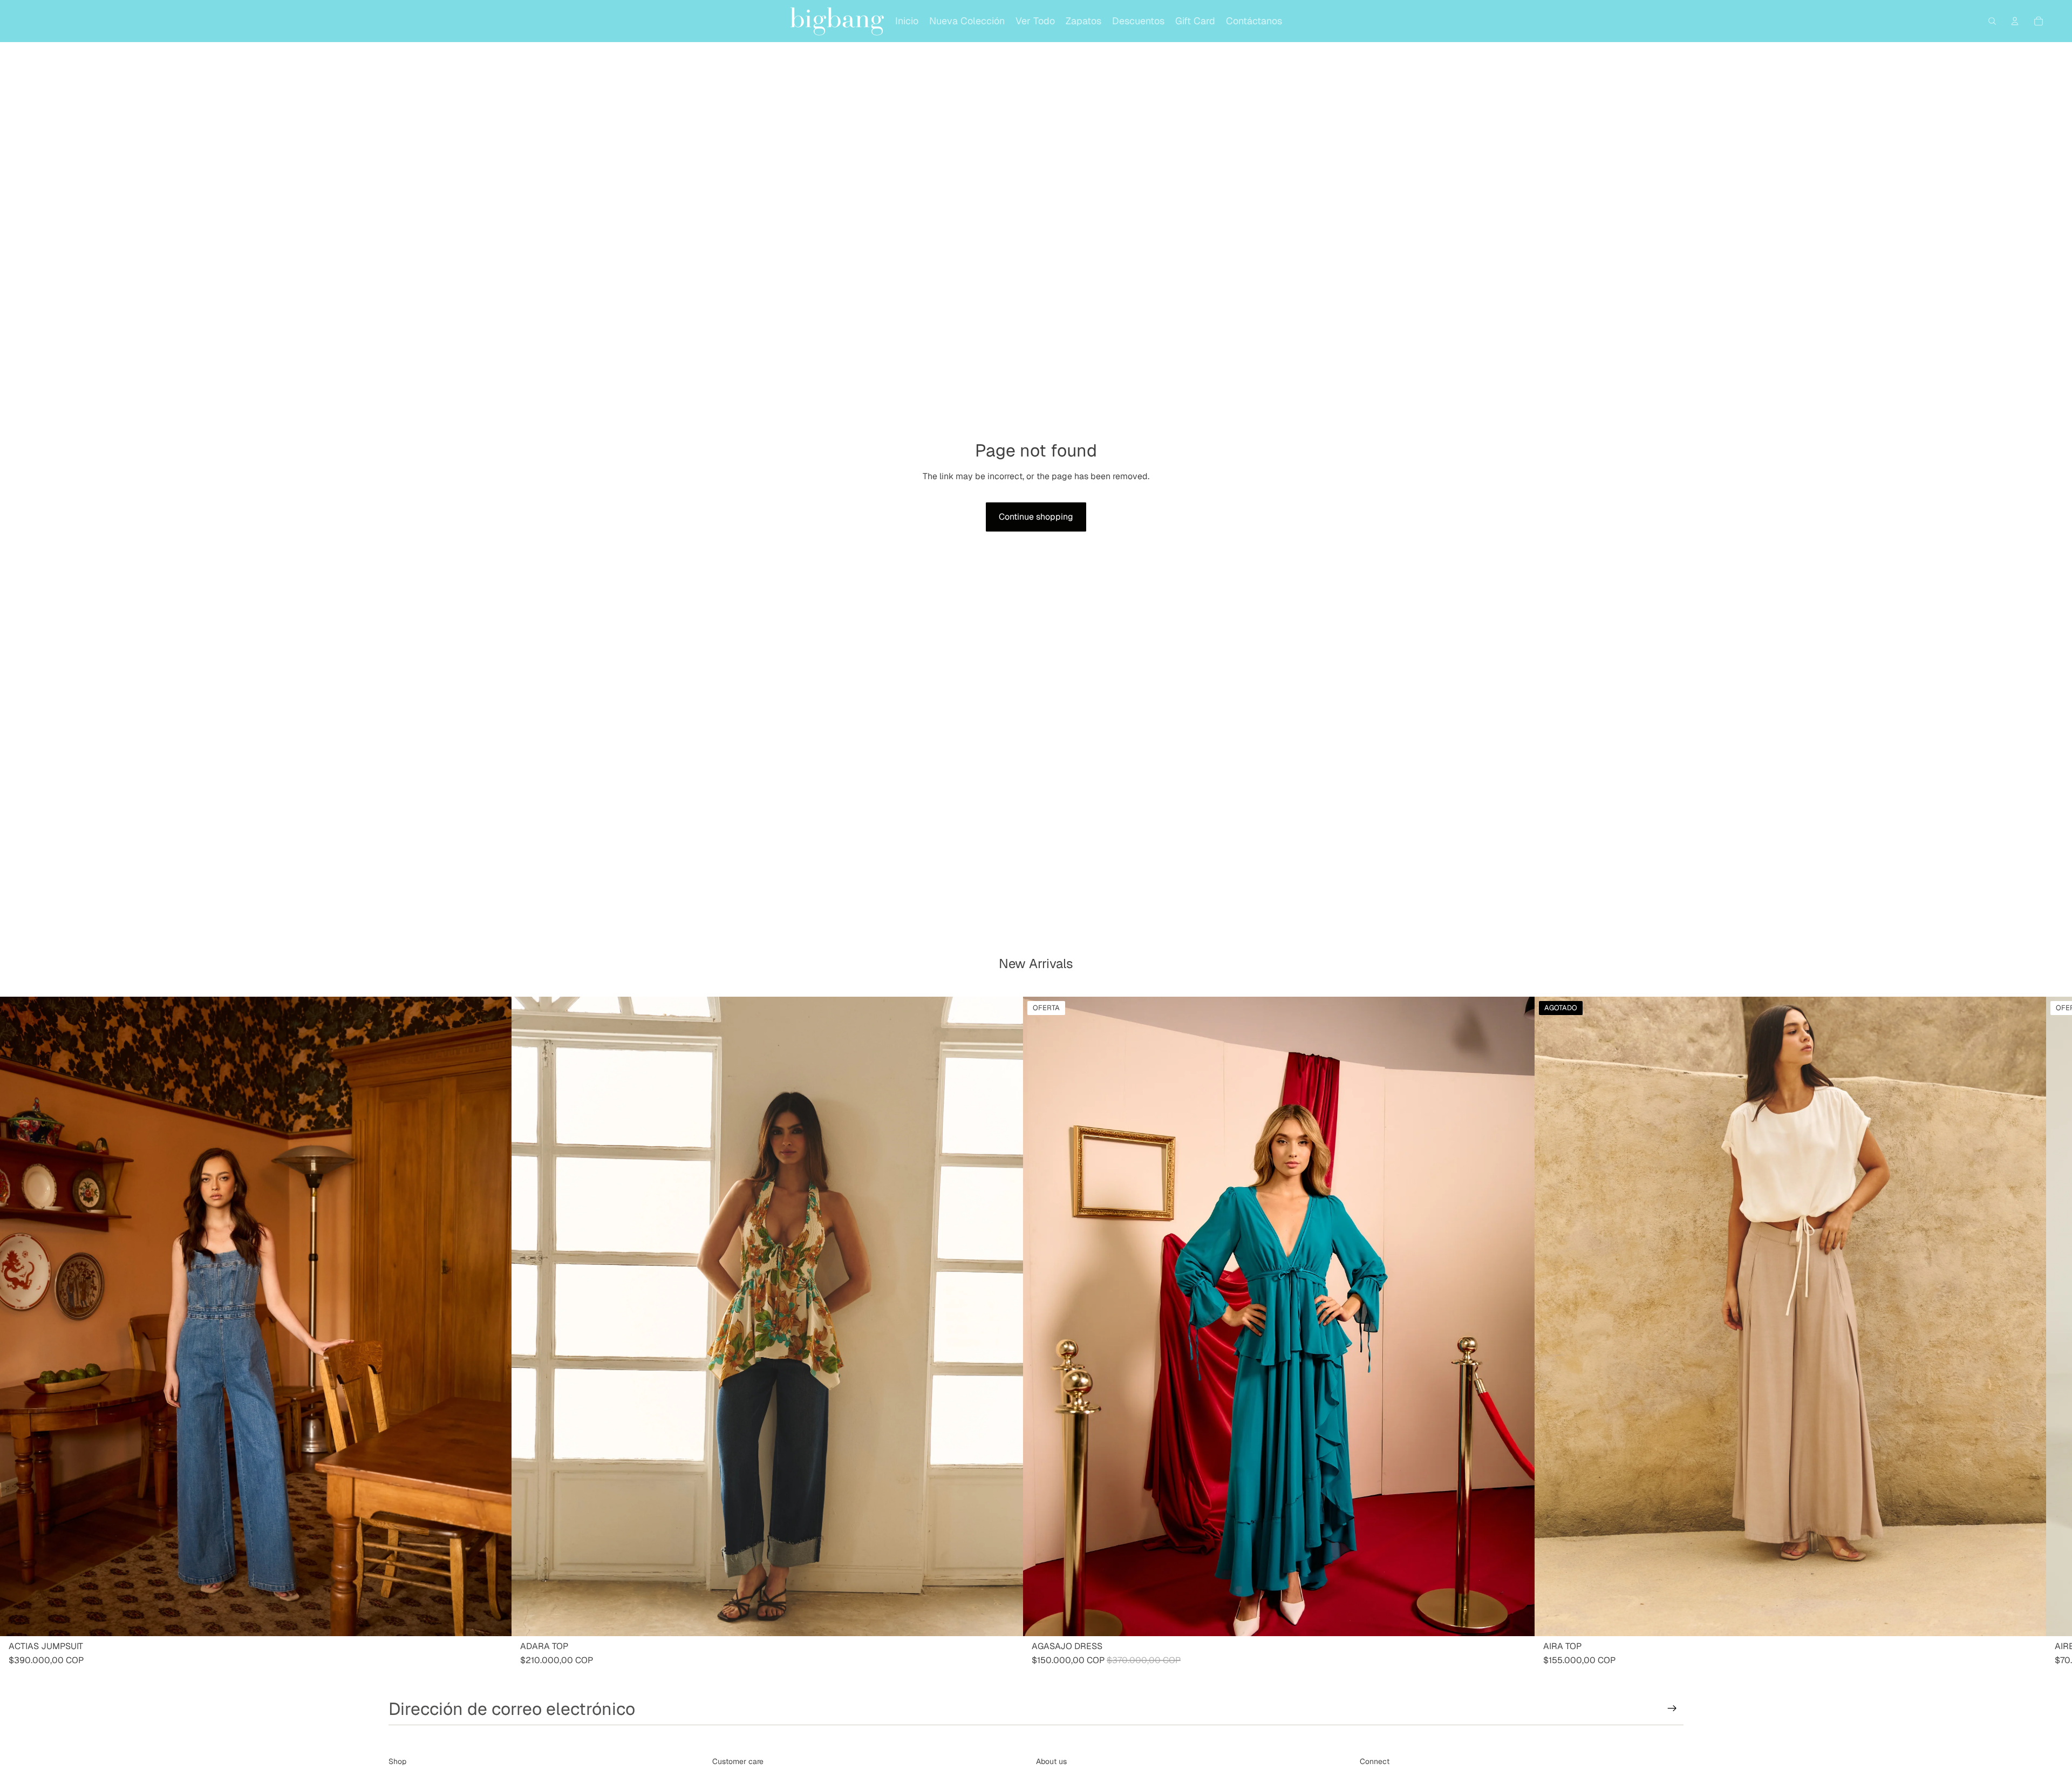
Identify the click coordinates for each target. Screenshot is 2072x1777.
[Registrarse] (1672, 1708)
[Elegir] (495, 1619)
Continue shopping (1036, 517)
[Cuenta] (2015, 21)
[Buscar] (1992, 21)
